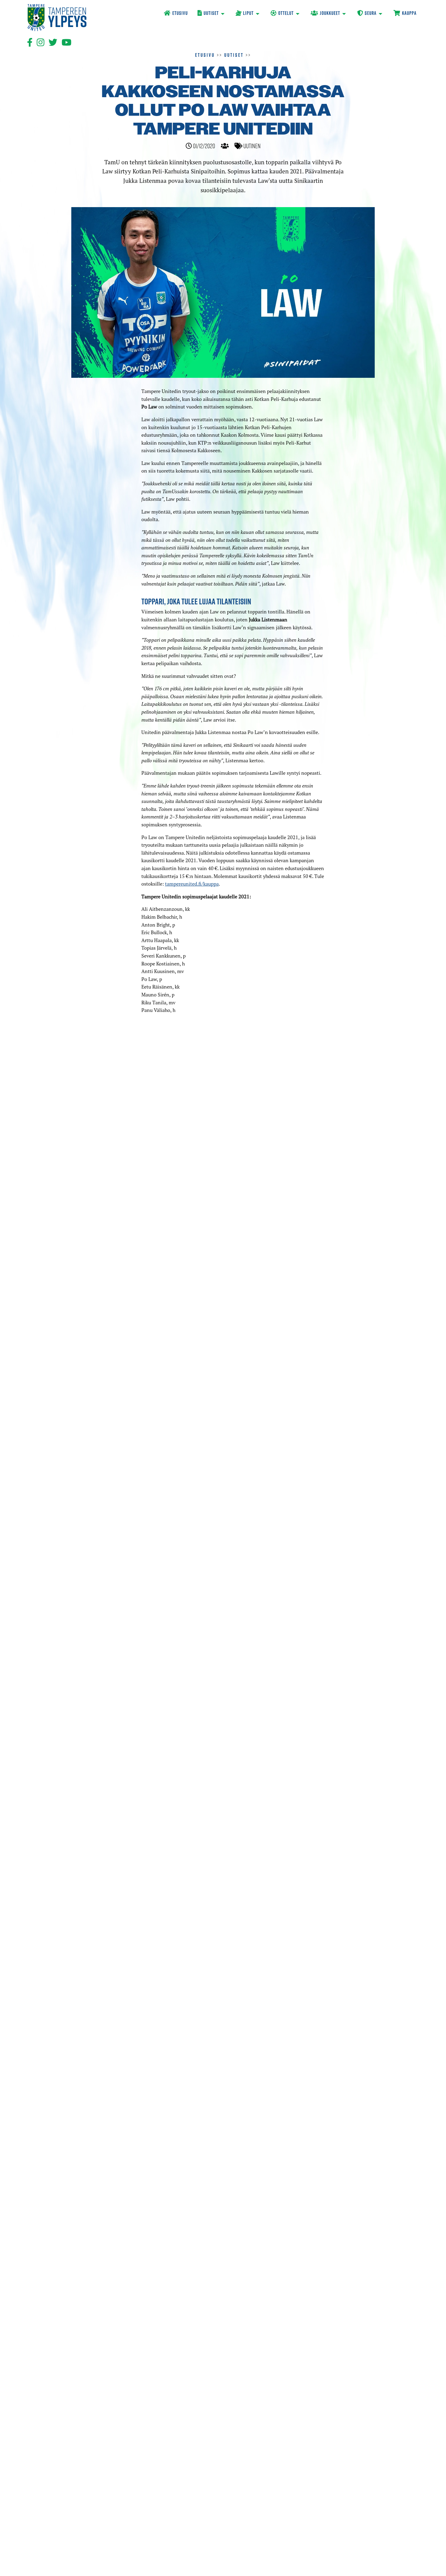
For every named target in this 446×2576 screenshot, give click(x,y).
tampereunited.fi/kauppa (192, 884)
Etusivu (205, 55)
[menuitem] (176, 14)
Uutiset (234, 55)
